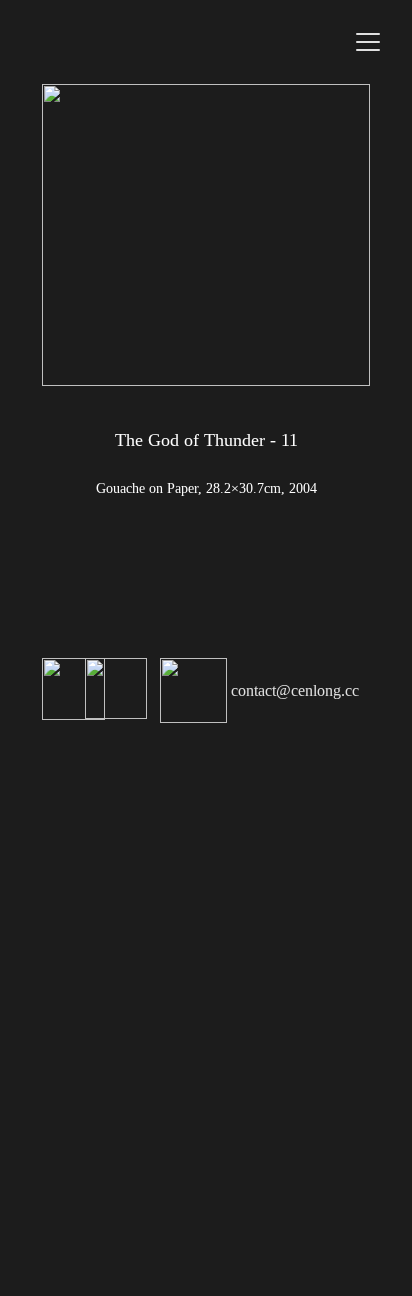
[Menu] (368, 42)
